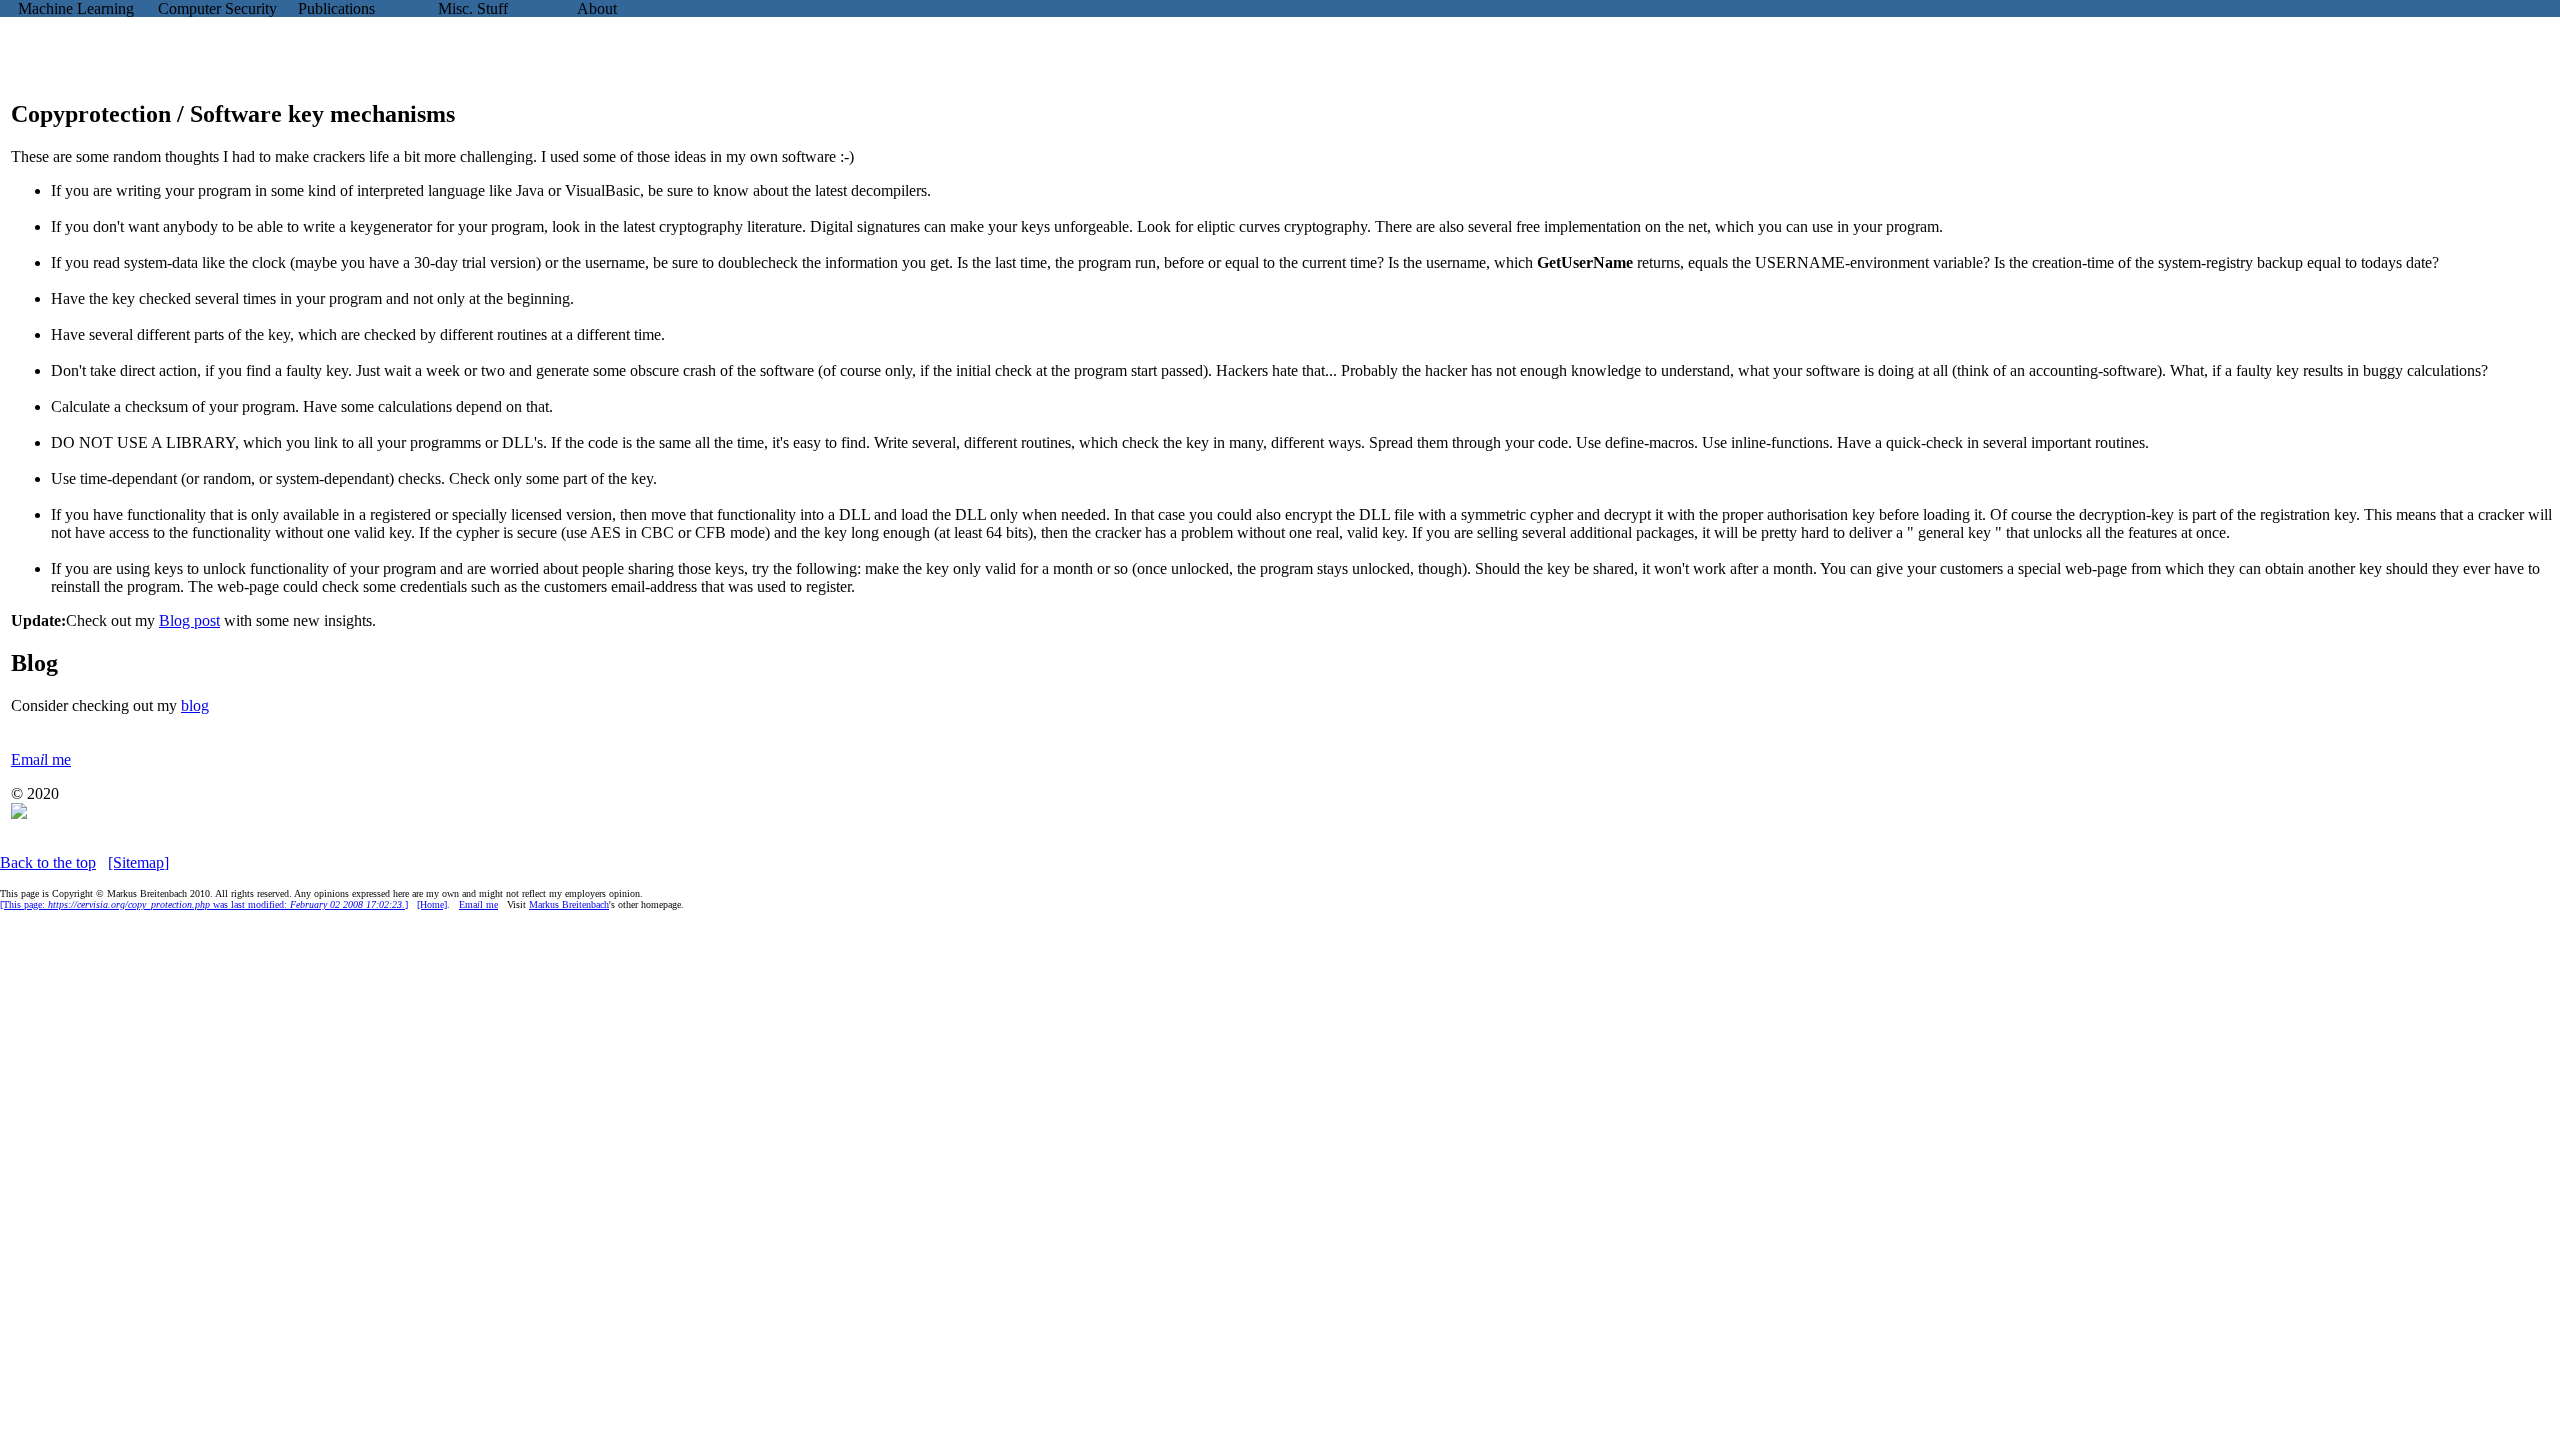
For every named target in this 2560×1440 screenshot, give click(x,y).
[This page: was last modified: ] (204, 904)
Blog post (189, 620)
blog (195, 705)
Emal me (41, 759)
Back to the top (48, 862)
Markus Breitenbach (569, 904)
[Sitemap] (138, 862)
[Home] (432, 904)
